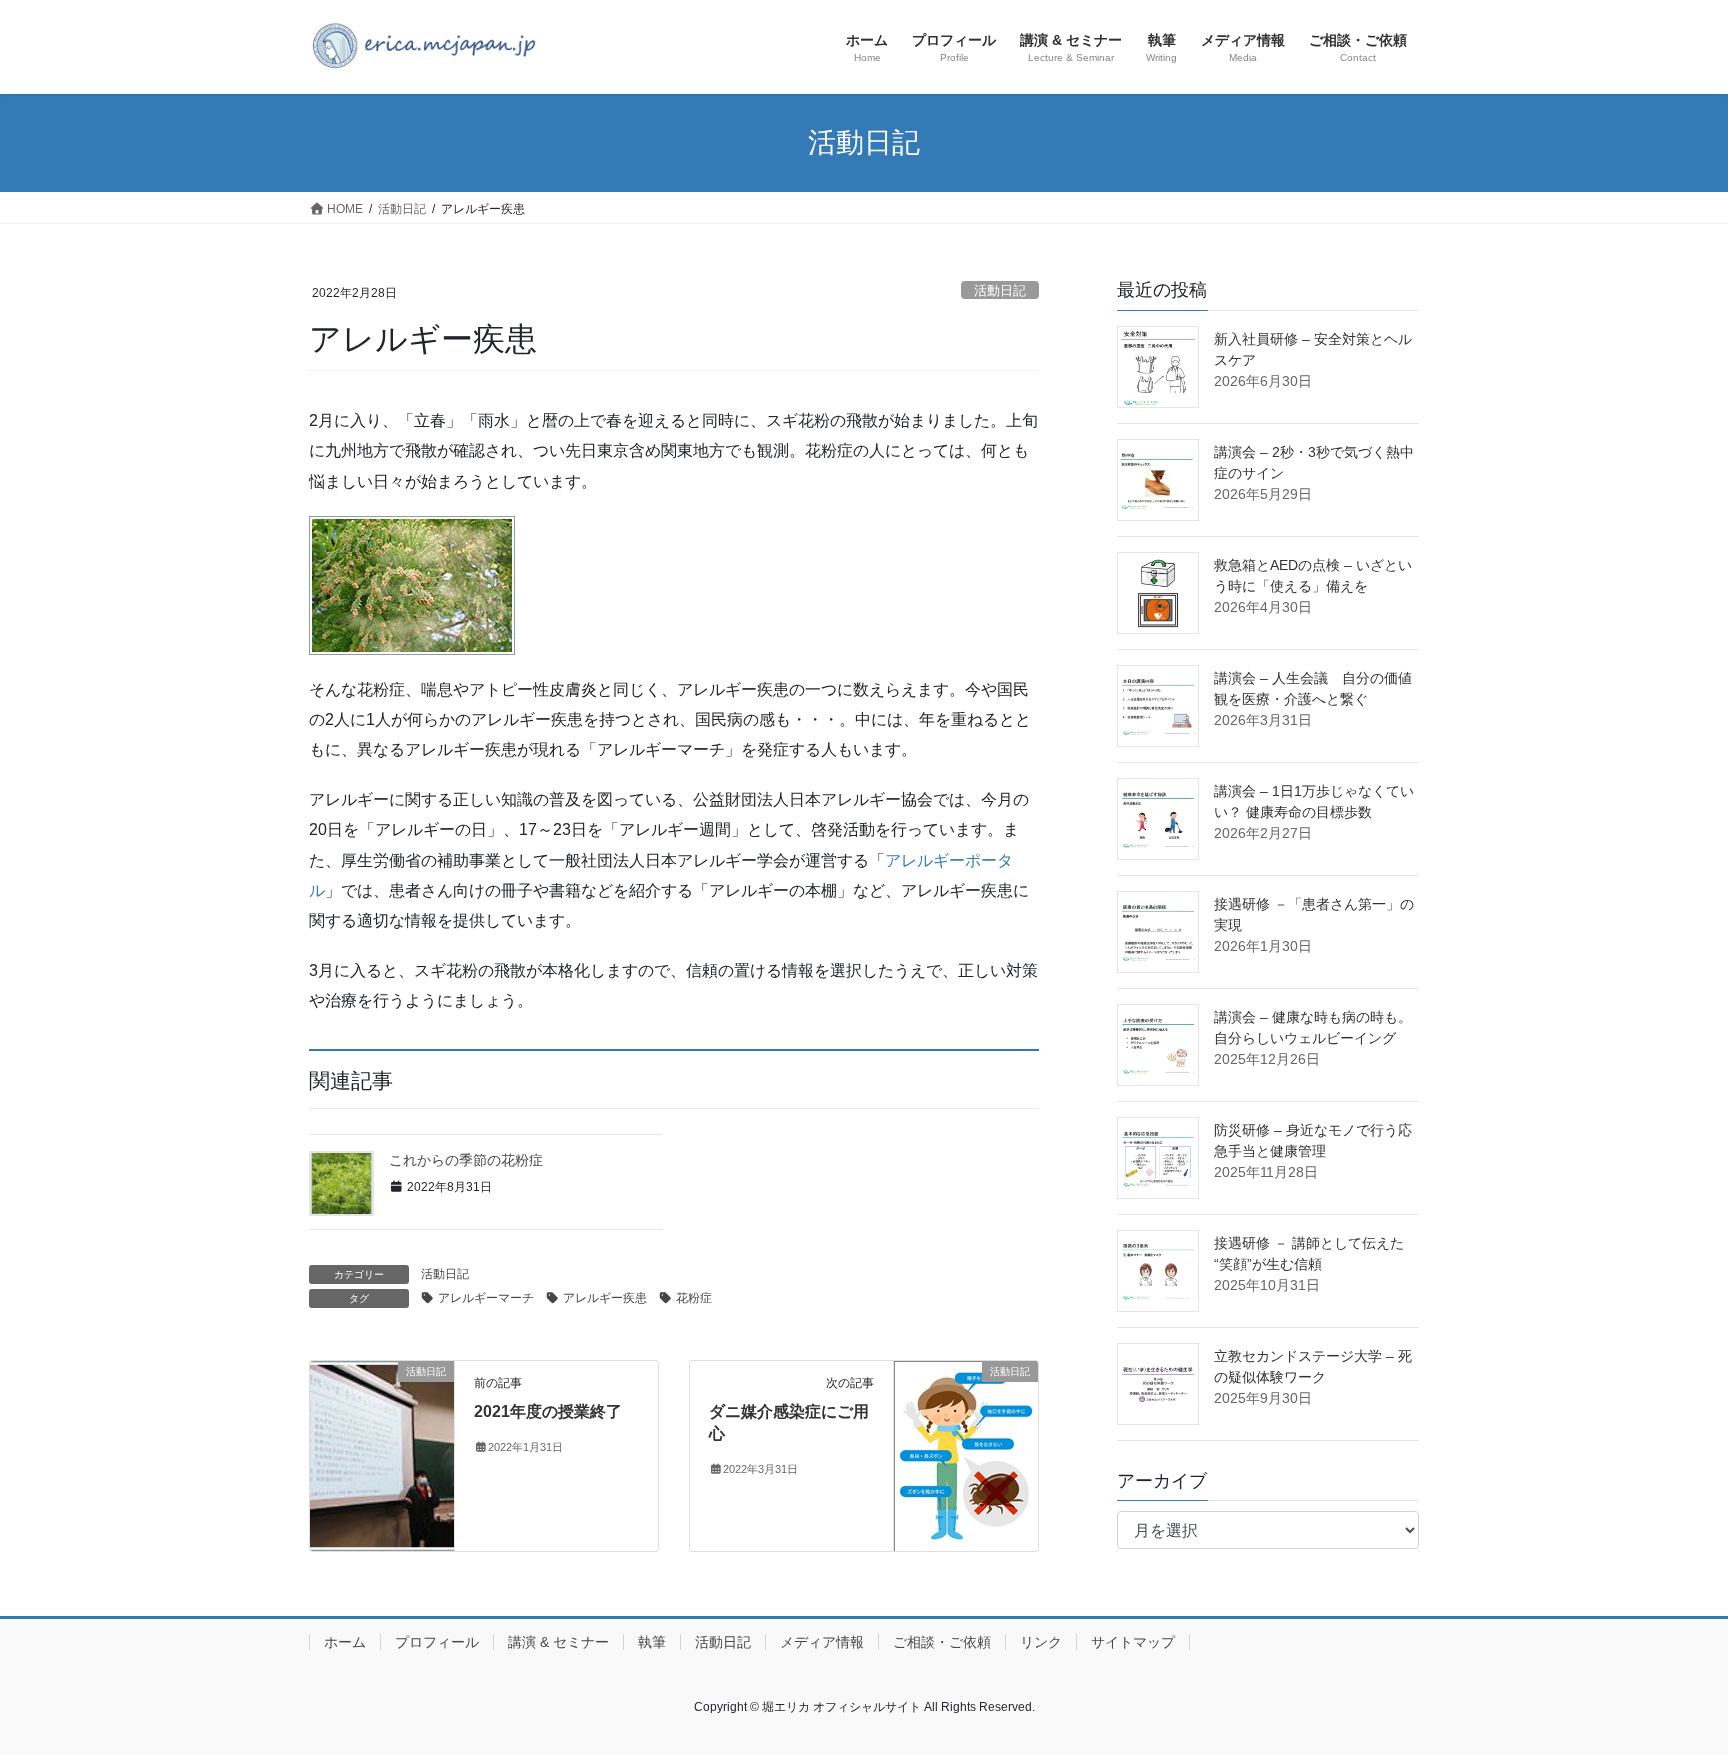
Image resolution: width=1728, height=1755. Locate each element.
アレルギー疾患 (605, 1298)
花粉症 (694, 1298)
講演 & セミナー (558, 1642)
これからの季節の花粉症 (466, 1160)
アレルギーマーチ (486, 1298)
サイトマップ (1133, 1642)
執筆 (652, 1642)
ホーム (345, 1642)
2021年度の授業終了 (548, 1411)
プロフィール (437, 1642)
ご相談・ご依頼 (942, 1642)
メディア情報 (822, 1642)
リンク (1041, 1642)
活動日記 (1000, 290)
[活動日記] (382, 1406)
